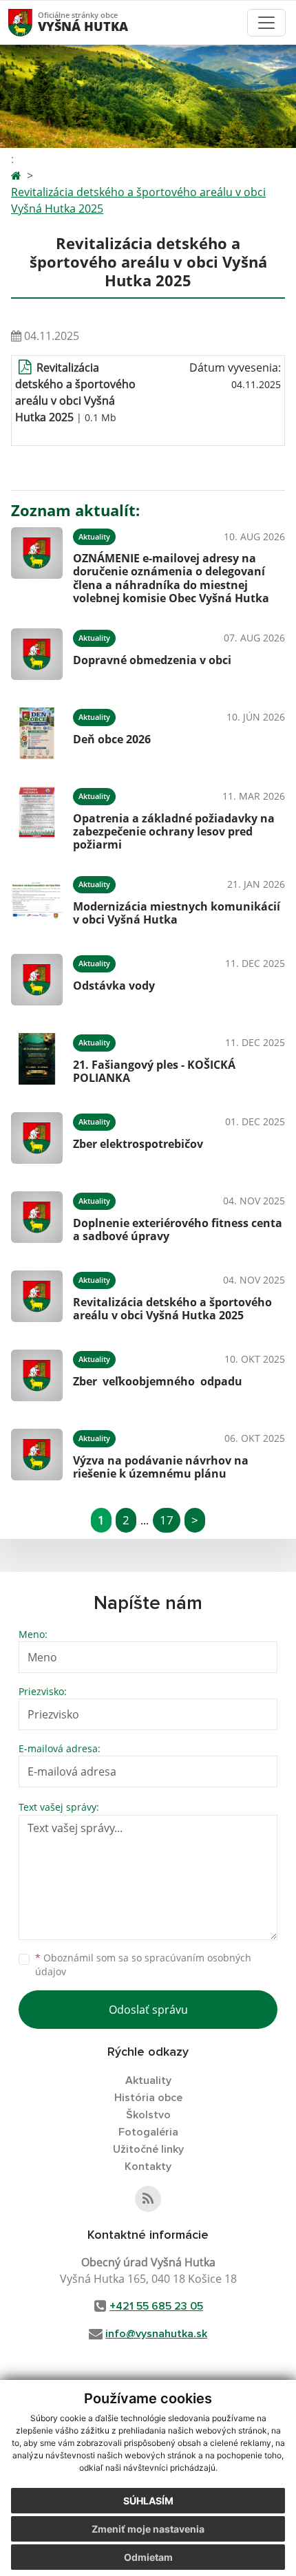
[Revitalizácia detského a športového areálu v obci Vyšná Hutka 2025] (37, 1296)
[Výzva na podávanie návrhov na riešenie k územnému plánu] (37, 1455)
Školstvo (148, 2115)
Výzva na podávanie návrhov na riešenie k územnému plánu (161, 1467)
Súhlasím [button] (148, 2501)
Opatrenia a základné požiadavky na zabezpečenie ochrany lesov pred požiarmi (174, 831)
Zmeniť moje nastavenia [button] (148, 2529)
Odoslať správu (148, 2010)
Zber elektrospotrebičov (138, 1144)
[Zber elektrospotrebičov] (37, 1138)
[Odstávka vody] (37, 980)
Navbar (33, 22)
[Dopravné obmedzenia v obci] (37, 654)
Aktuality (148, 2080)
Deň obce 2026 (112, 739)
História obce (148, 2098)
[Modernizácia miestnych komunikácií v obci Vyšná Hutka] (37, 901)
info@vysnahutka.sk (156, 2334)
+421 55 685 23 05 (156, 2306)
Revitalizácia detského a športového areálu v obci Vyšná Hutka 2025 (138, 200)
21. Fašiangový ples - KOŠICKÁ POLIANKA (154, 1071)
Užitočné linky (148, 2149)
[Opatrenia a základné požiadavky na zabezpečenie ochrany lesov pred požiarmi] (37, 817)
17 (167, 1520)
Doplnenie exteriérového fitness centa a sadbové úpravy (178, 1230)
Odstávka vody (114, 986)
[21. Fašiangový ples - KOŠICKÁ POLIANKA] (37, 1059)
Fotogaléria (148, 2132)
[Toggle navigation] (266, 23)
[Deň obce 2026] (37, 733)
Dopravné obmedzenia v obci (152, 660)
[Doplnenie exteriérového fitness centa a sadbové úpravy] (37, 1217)
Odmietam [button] (148, 2557)
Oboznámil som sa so (143, 1965)
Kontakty (148, 2167)
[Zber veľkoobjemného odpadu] (37, 1375)
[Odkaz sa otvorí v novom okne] (148, 2199)
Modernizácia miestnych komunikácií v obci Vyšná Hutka (177, 913)
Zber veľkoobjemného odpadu (158, 1381)
